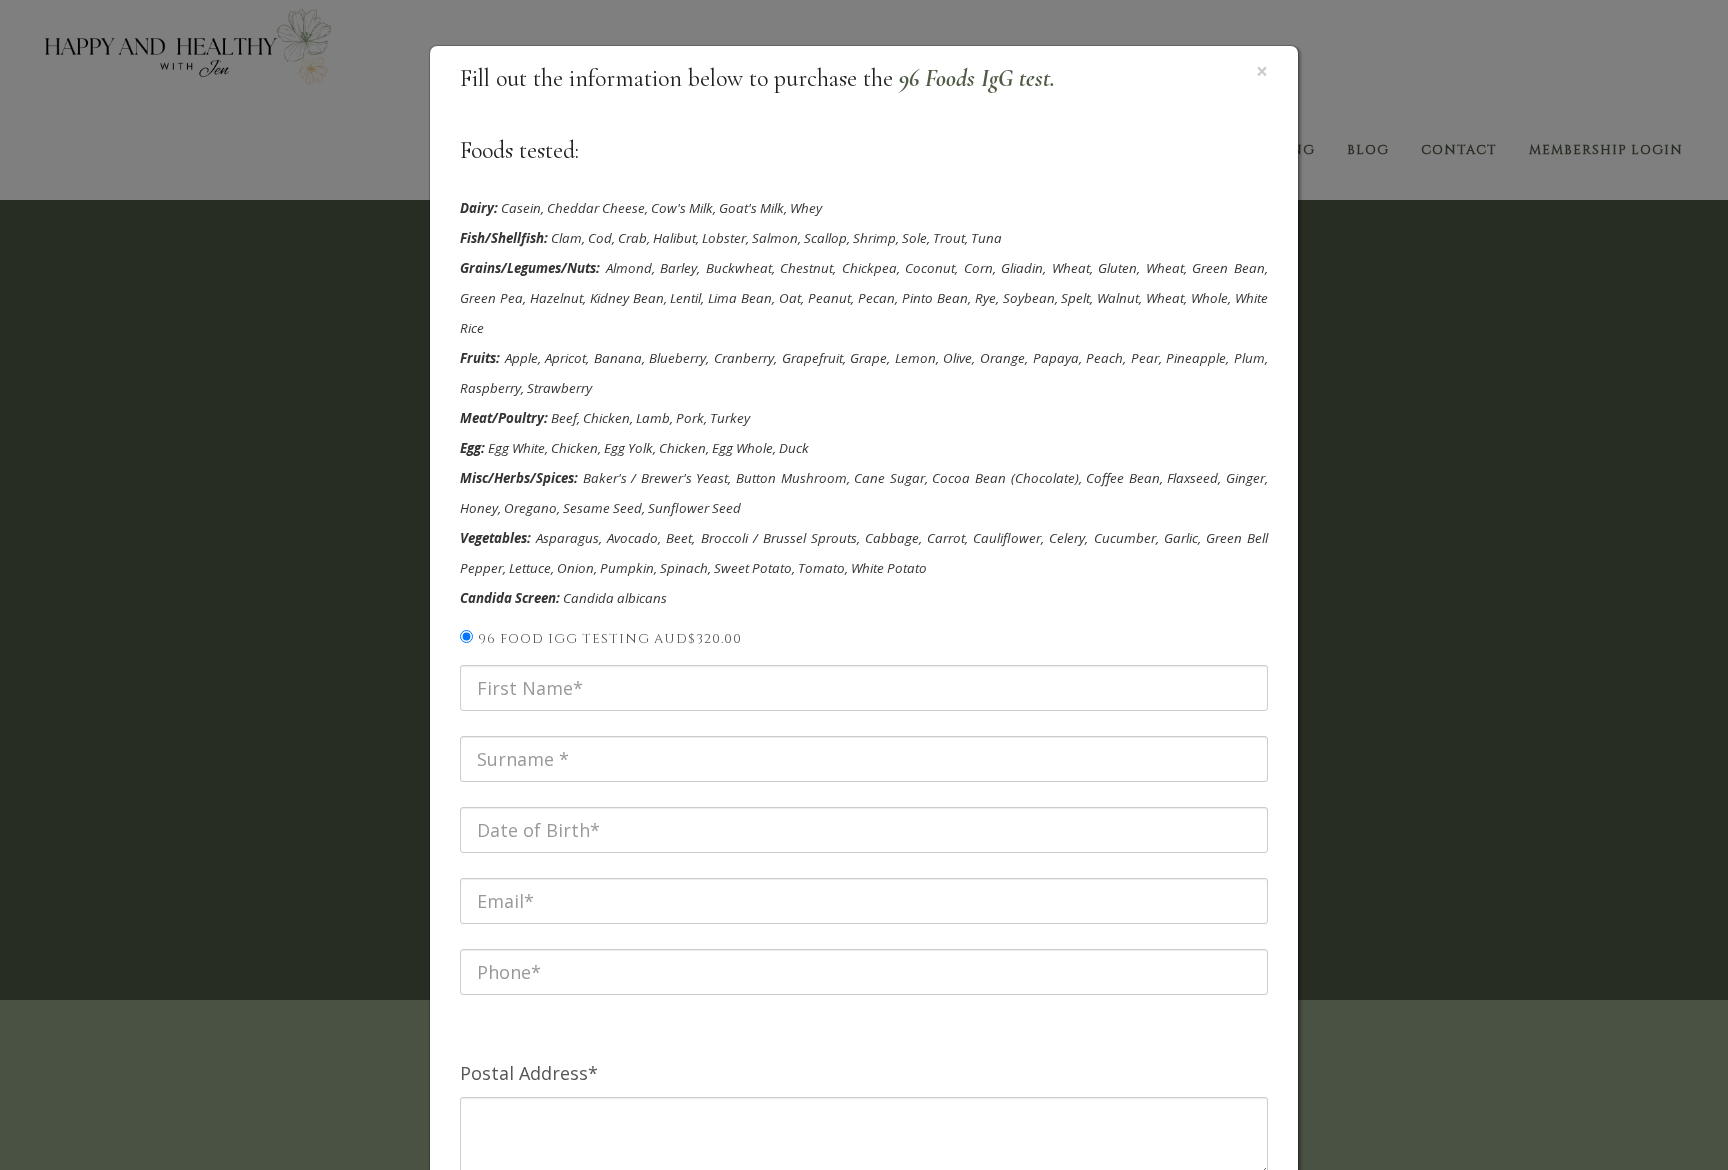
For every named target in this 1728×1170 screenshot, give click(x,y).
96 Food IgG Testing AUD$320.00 (610, 639)
